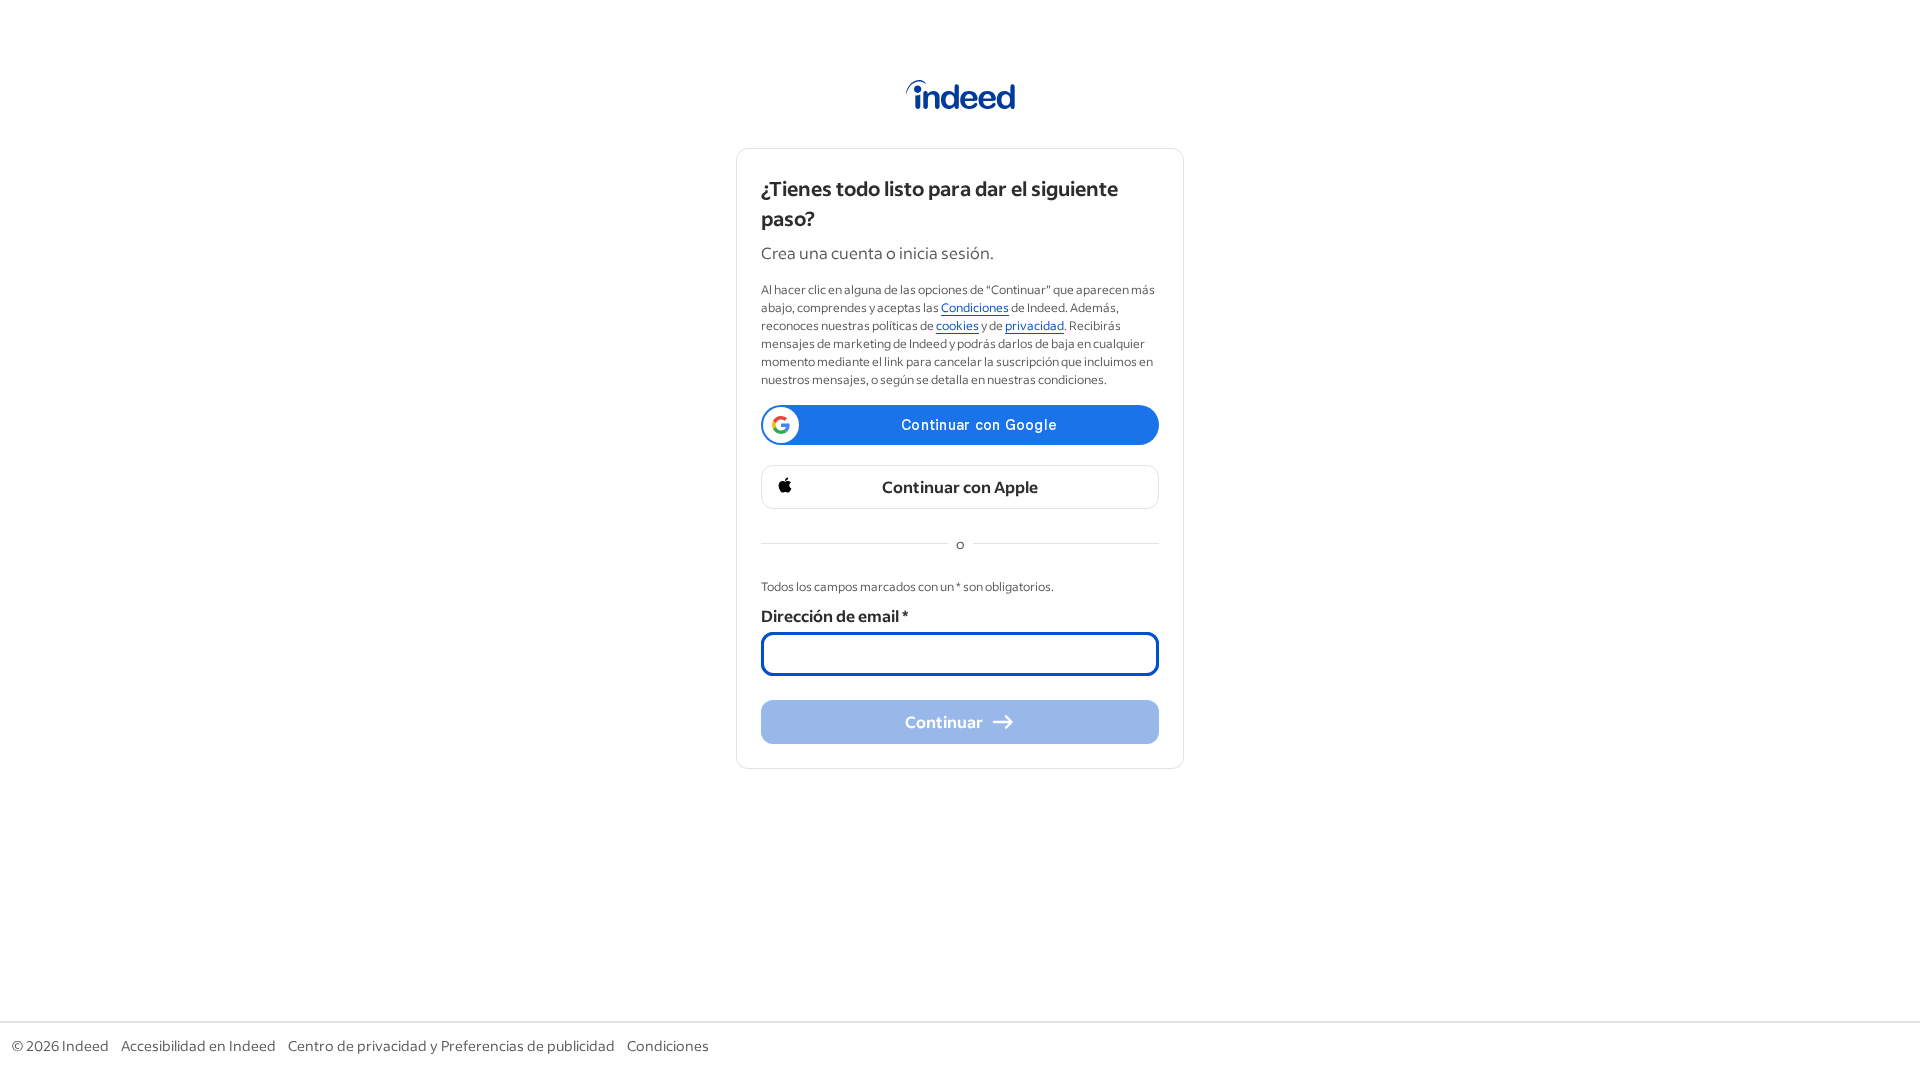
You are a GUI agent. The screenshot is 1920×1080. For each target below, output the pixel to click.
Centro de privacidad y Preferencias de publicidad (451, 1045)
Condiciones (975, 307)
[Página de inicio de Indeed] (960, 98)
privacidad (1034, 325)
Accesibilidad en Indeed (198, 1045)
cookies (957, 325)
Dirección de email (834, 615)
